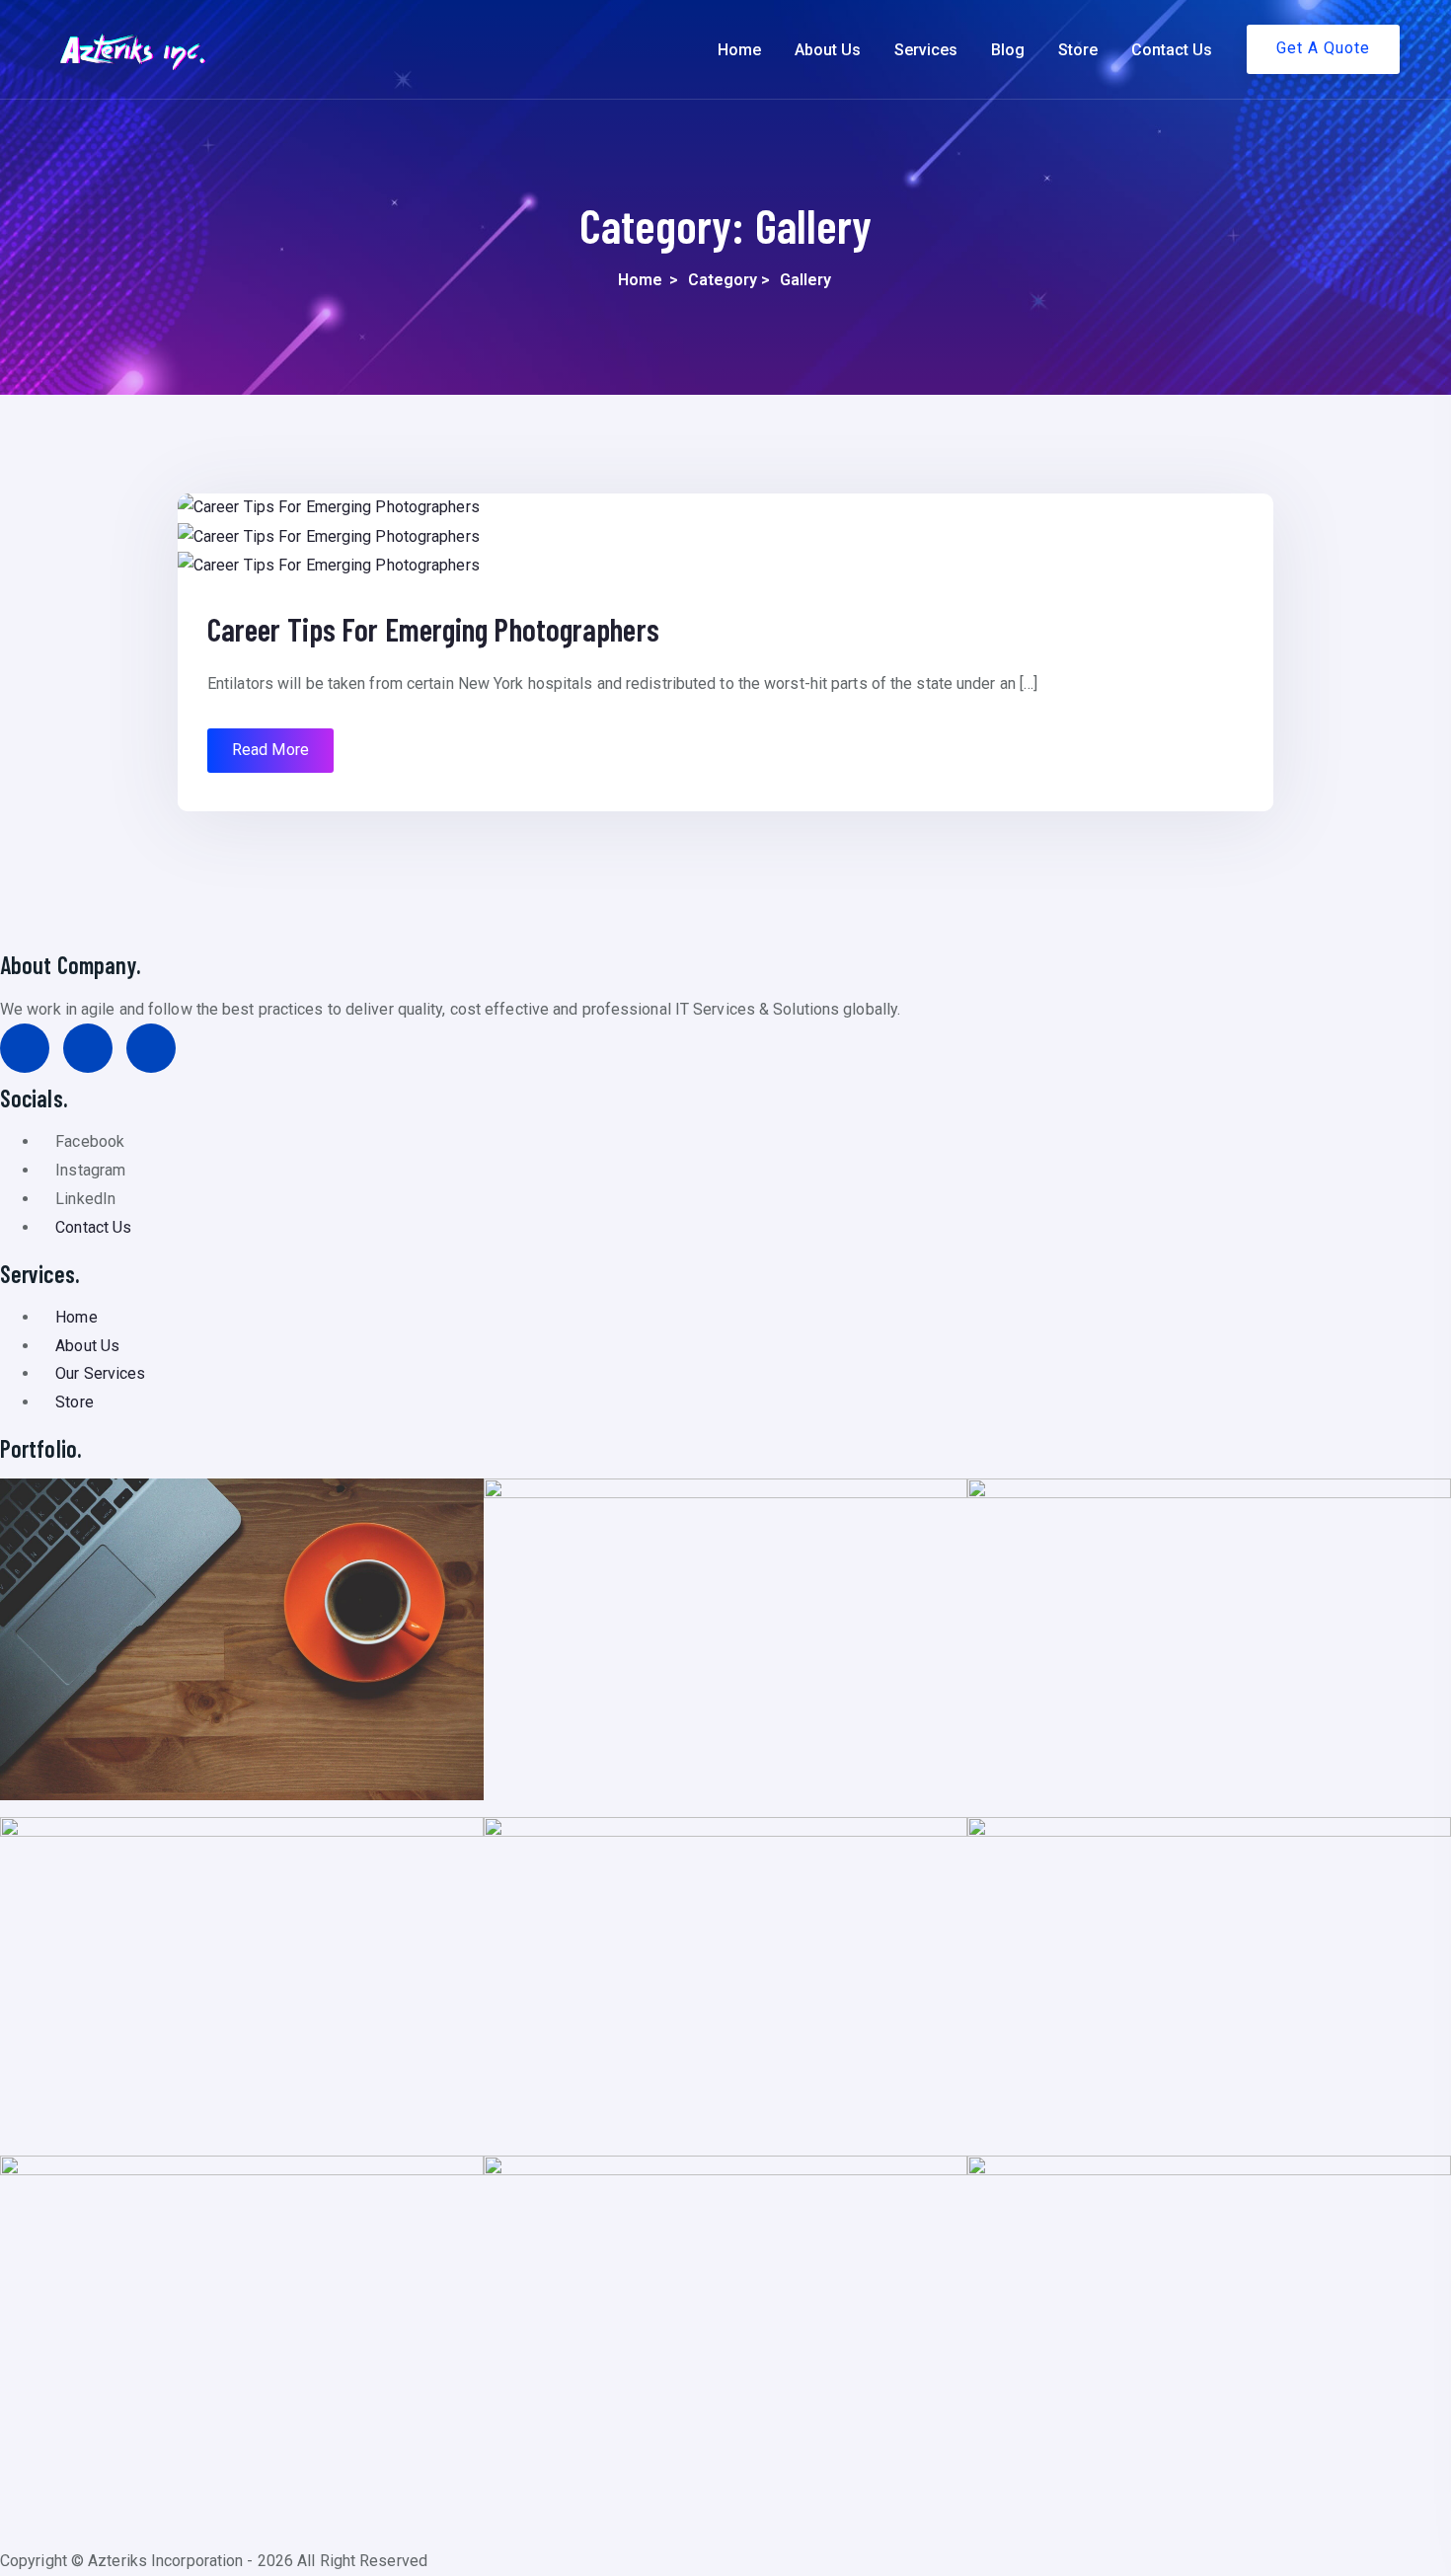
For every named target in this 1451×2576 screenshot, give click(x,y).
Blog (1008, 50)
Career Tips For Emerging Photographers (433, 629)
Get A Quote (1323, 48)
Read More (270, 750)
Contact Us (1172, 50)
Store (1078, 50)
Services (926, 50)
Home (739, 50)
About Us (828, 50)
